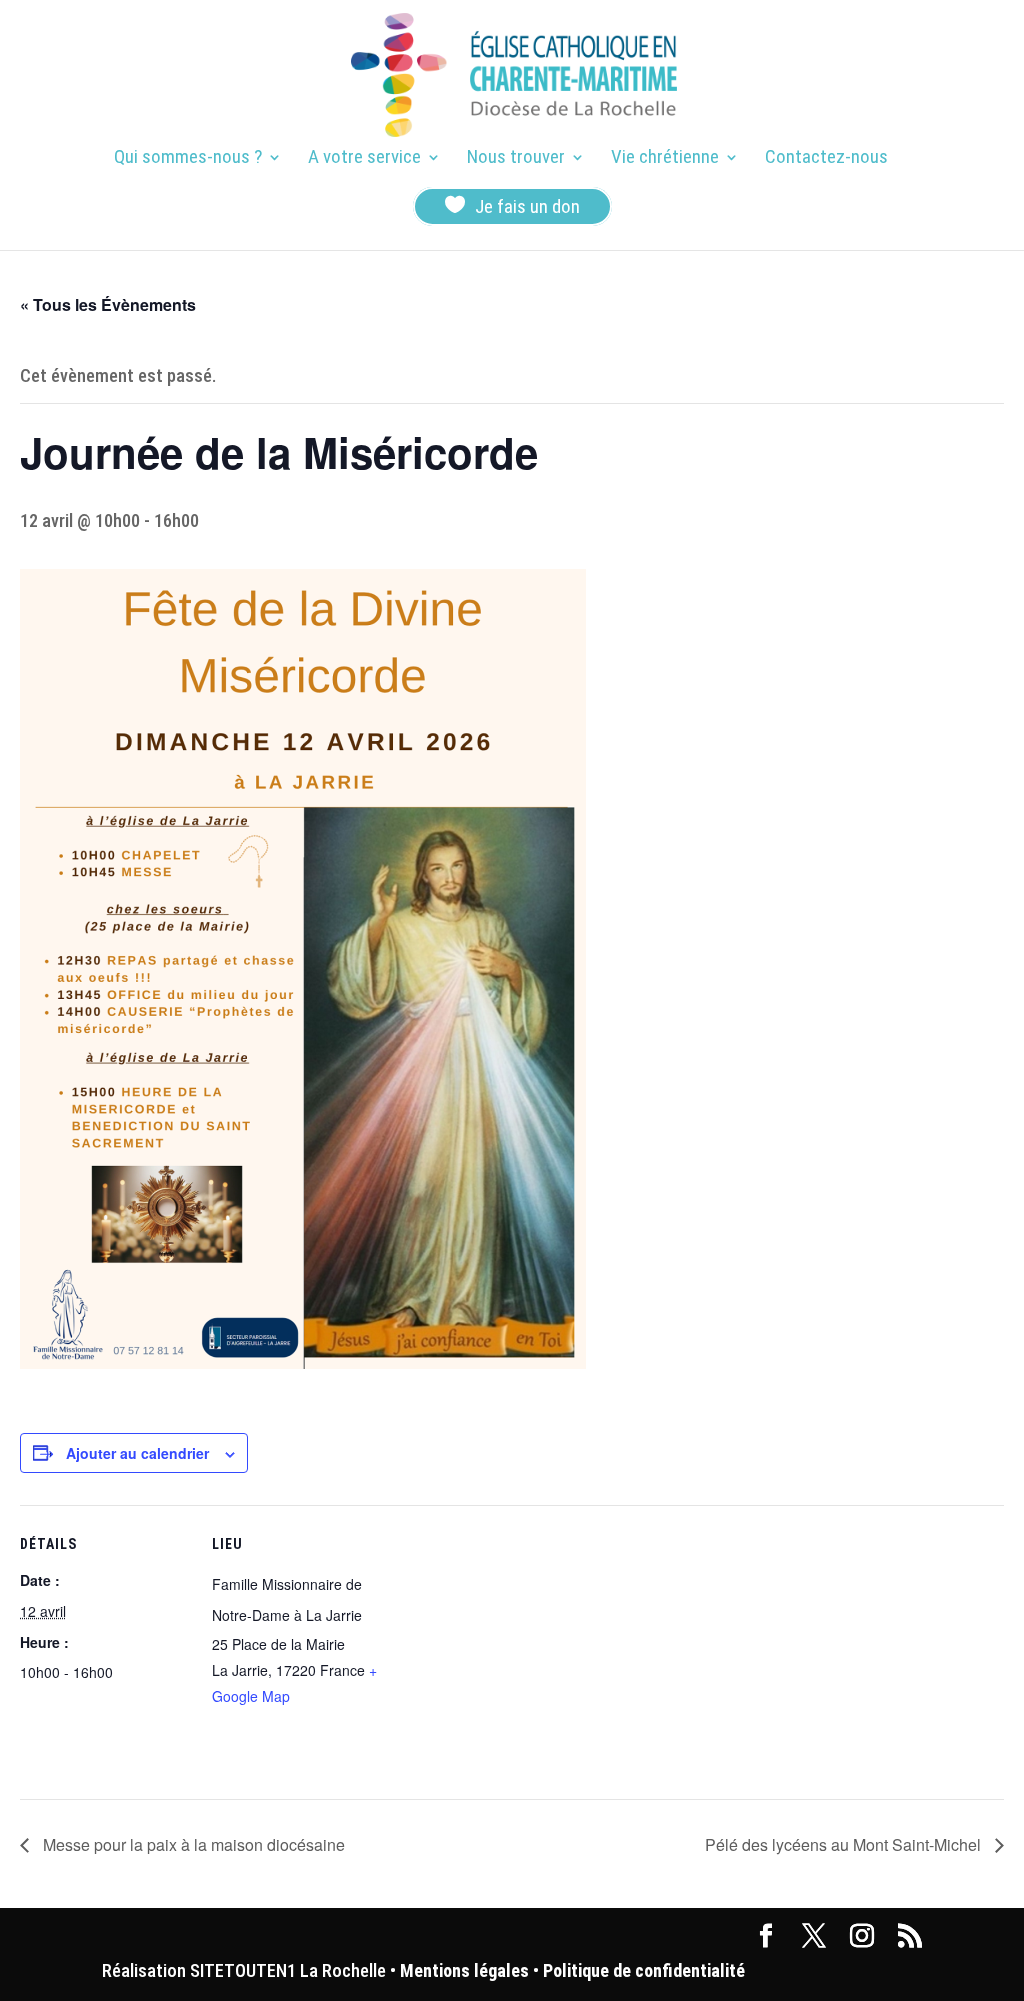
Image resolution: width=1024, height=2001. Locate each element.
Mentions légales (464, 1970)
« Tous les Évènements (108, 304)
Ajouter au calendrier (137, 1453)
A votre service (364, 159)
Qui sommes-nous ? (188, 159)
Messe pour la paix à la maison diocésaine (192, 1844)
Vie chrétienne (665, 159)
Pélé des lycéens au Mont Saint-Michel (845, 1844)
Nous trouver (516, 159)
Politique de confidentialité (644, 1970)
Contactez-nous (826, 159)
